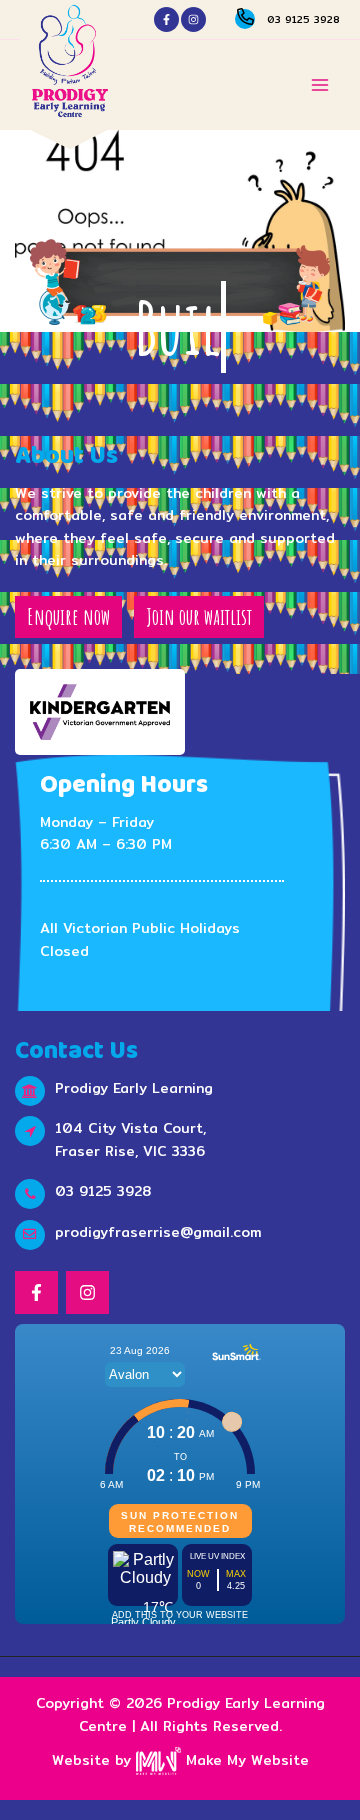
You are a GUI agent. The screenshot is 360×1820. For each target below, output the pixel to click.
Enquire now (68, 616)
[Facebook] (166, 19)
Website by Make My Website (180, 1760)
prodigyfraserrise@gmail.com (158, 1232)
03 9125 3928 (303, 19)
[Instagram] (193, 19)
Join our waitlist (199, 616)
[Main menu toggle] (320, 85)
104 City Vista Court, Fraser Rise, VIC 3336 (130, 1139)
